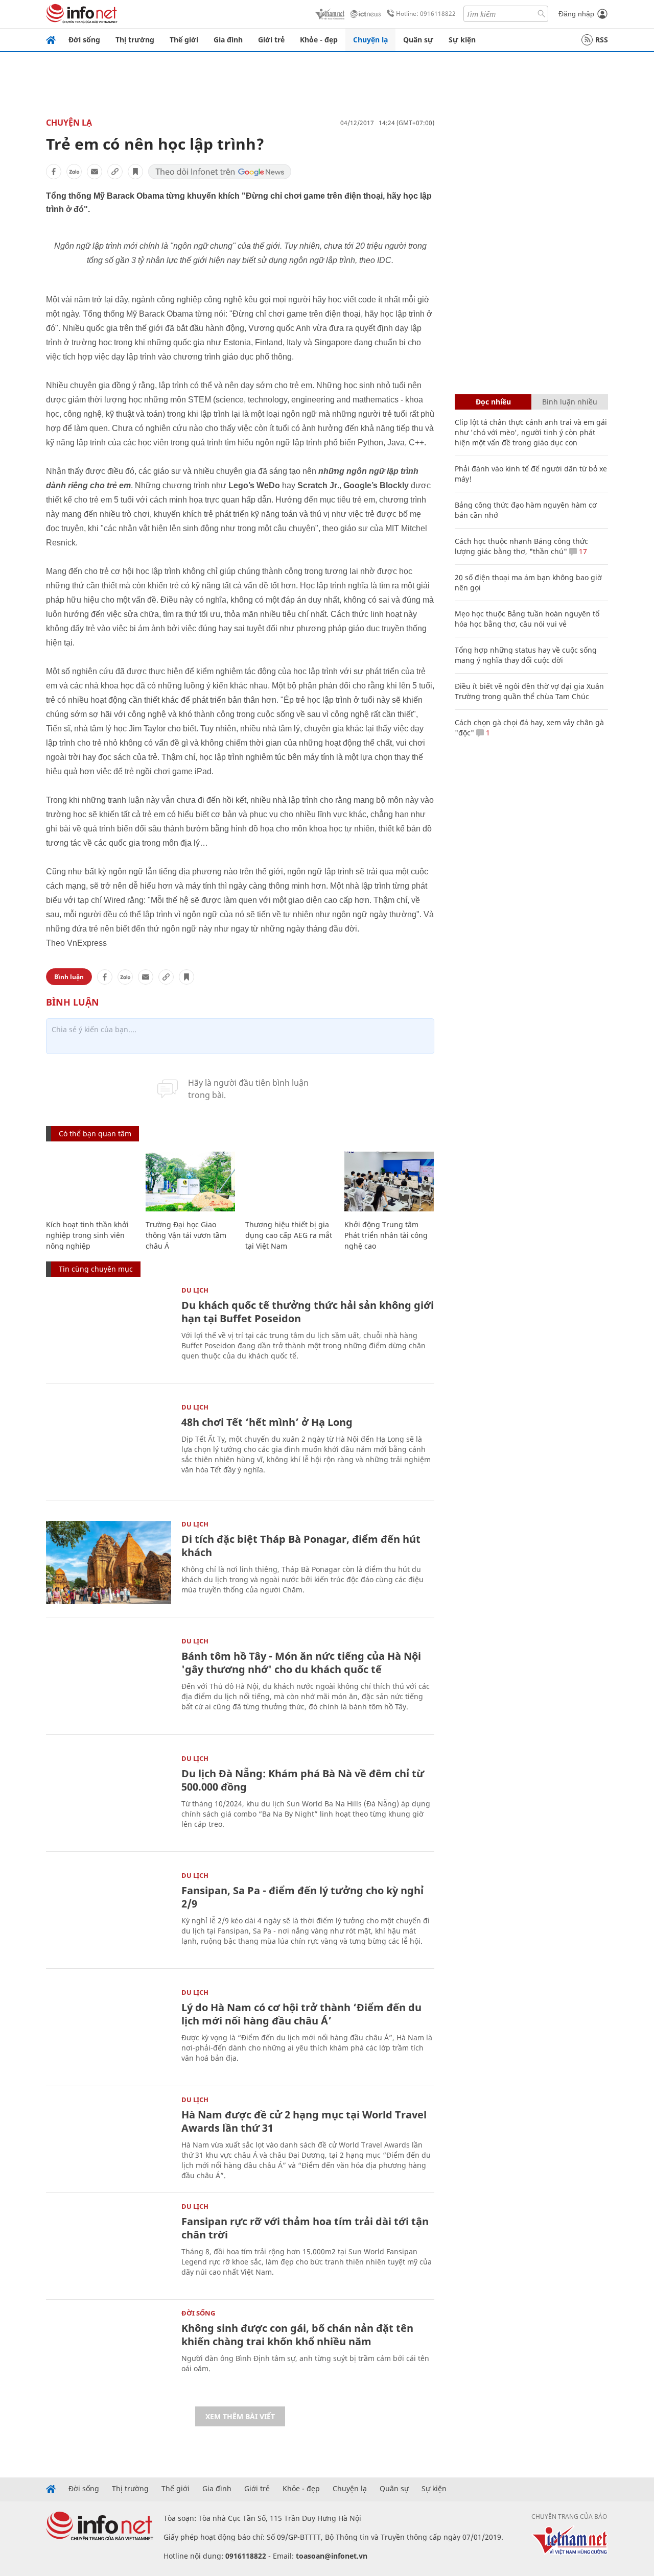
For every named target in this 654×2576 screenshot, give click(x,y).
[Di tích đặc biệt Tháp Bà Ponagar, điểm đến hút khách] (109, 1563)
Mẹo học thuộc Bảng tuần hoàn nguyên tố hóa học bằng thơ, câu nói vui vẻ (527, 619)
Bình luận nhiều (570, 402)
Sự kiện (462, 40)
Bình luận (69, 977)
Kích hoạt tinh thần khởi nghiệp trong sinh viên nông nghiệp (87, 1235)
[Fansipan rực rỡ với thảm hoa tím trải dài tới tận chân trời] (109, 2245)
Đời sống (84, 40)
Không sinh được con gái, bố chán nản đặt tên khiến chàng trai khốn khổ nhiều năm (297, 2335)
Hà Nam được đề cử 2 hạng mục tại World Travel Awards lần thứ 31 (304, 2121)
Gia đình (228, 40)
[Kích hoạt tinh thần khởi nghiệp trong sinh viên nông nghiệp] (91, 1182)
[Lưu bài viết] (135, 172)
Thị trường (135, 40)
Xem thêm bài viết (240, 2416)
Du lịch (195, 1290)
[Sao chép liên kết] (115, 172)
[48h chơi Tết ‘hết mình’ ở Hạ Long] (109, 1446)
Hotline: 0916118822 (426, 14)
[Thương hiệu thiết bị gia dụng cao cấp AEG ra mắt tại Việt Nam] (290, 1182)
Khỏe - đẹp (319, 40)
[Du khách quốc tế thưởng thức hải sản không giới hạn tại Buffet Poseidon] (109, 1329)
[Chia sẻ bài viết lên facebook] (54, 172)
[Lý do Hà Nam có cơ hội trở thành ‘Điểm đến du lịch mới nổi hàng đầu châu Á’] (109, 2031)
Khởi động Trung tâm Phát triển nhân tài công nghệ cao (386, 1235)
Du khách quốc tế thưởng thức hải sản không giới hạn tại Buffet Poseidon (308, 1312)
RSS (602, 40)
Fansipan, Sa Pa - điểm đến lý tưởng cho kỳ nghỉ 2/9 (302, 1897)
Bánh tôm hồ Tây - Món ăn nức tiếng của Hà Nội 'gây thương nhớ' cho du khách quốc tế (301, 1663)
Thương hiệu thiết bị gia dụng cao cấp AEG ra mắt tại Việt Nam (289, 1235)
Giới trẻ (271, 40)
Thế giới (184, 40)
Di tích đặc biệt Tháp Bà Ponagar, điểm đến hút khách (301, 1546)
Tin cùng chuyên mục (96, 1269)
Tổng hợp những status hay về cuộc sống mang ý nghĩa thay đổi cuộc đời (526, 655)
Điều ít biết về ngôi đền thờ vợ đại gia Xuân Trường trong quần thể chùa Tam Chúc (529, 691)
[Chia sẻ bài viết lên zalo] (74, 172)
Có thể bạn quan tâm (95, 1134)
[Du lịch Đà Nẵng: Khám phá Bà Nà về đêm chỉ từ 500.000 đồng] (109, 1797)
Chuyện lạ (370, 40)
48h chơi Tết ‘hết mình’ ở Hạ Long (267, 1422)
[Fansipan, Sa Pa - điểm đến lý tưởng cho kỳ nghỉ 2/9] (109, 1914)
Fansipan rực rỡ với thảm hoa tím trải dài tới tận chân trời (305, 2228)
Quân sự (418, 40)
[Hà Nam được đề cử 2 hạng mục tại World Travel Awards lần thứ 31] (109, 2138)
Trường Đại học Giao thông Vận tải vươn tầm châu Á (186, 1235)
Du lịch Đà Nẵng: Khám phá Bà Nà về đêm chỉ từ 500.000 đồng (303, 1780)
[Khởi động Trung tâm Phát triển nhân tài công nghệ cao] (389, 1182)
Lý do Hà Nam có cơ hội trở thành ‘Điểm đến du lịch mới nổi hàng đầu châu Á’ (301, 2014)
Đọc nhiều (493, 402)
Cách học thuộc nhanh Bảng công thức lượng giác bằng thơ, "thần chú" (521, 546)
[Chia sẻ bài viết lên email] (95, 172)
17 (582, 551)
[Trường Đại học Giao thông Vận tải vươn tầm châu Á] (190, 1182)
